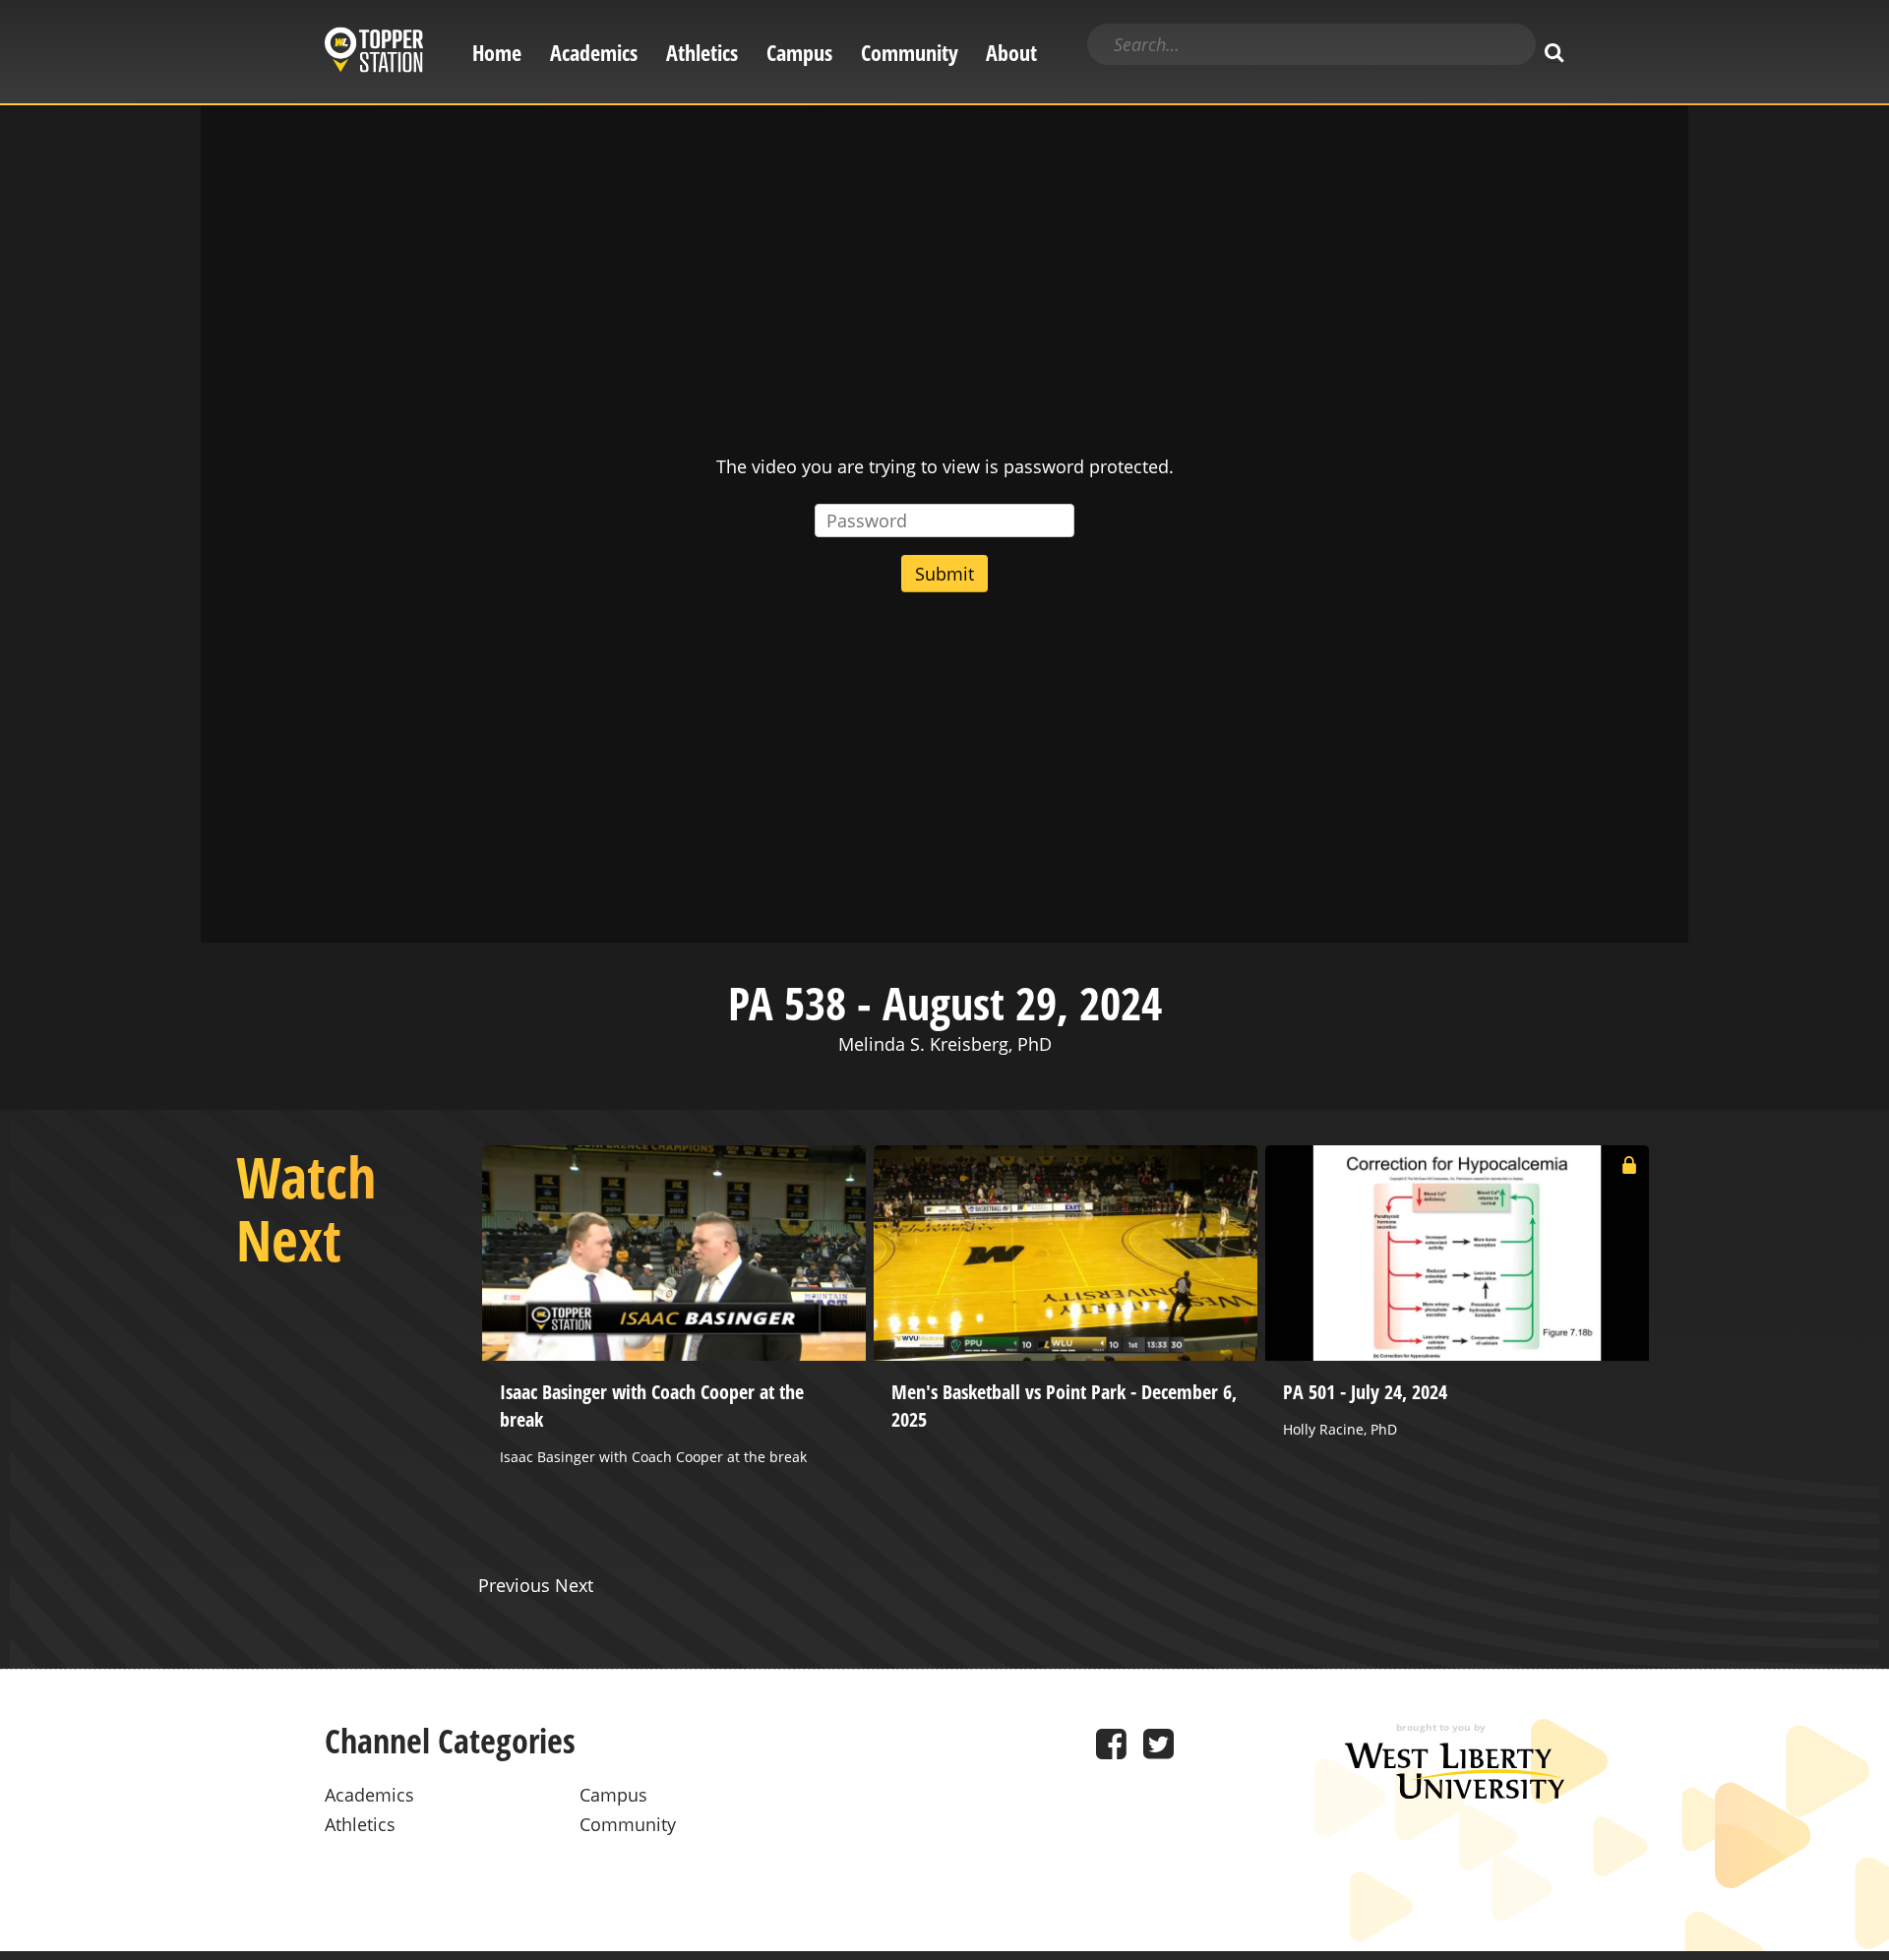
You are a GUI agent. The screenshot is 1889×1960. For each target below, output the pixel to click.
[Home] (374, 53)
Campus (799, 53)
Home (497, 53)
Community (910, 53)
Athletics (702, 53)
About (1011, 53)
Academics (594, 53)
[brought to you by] (1455, 1792)
